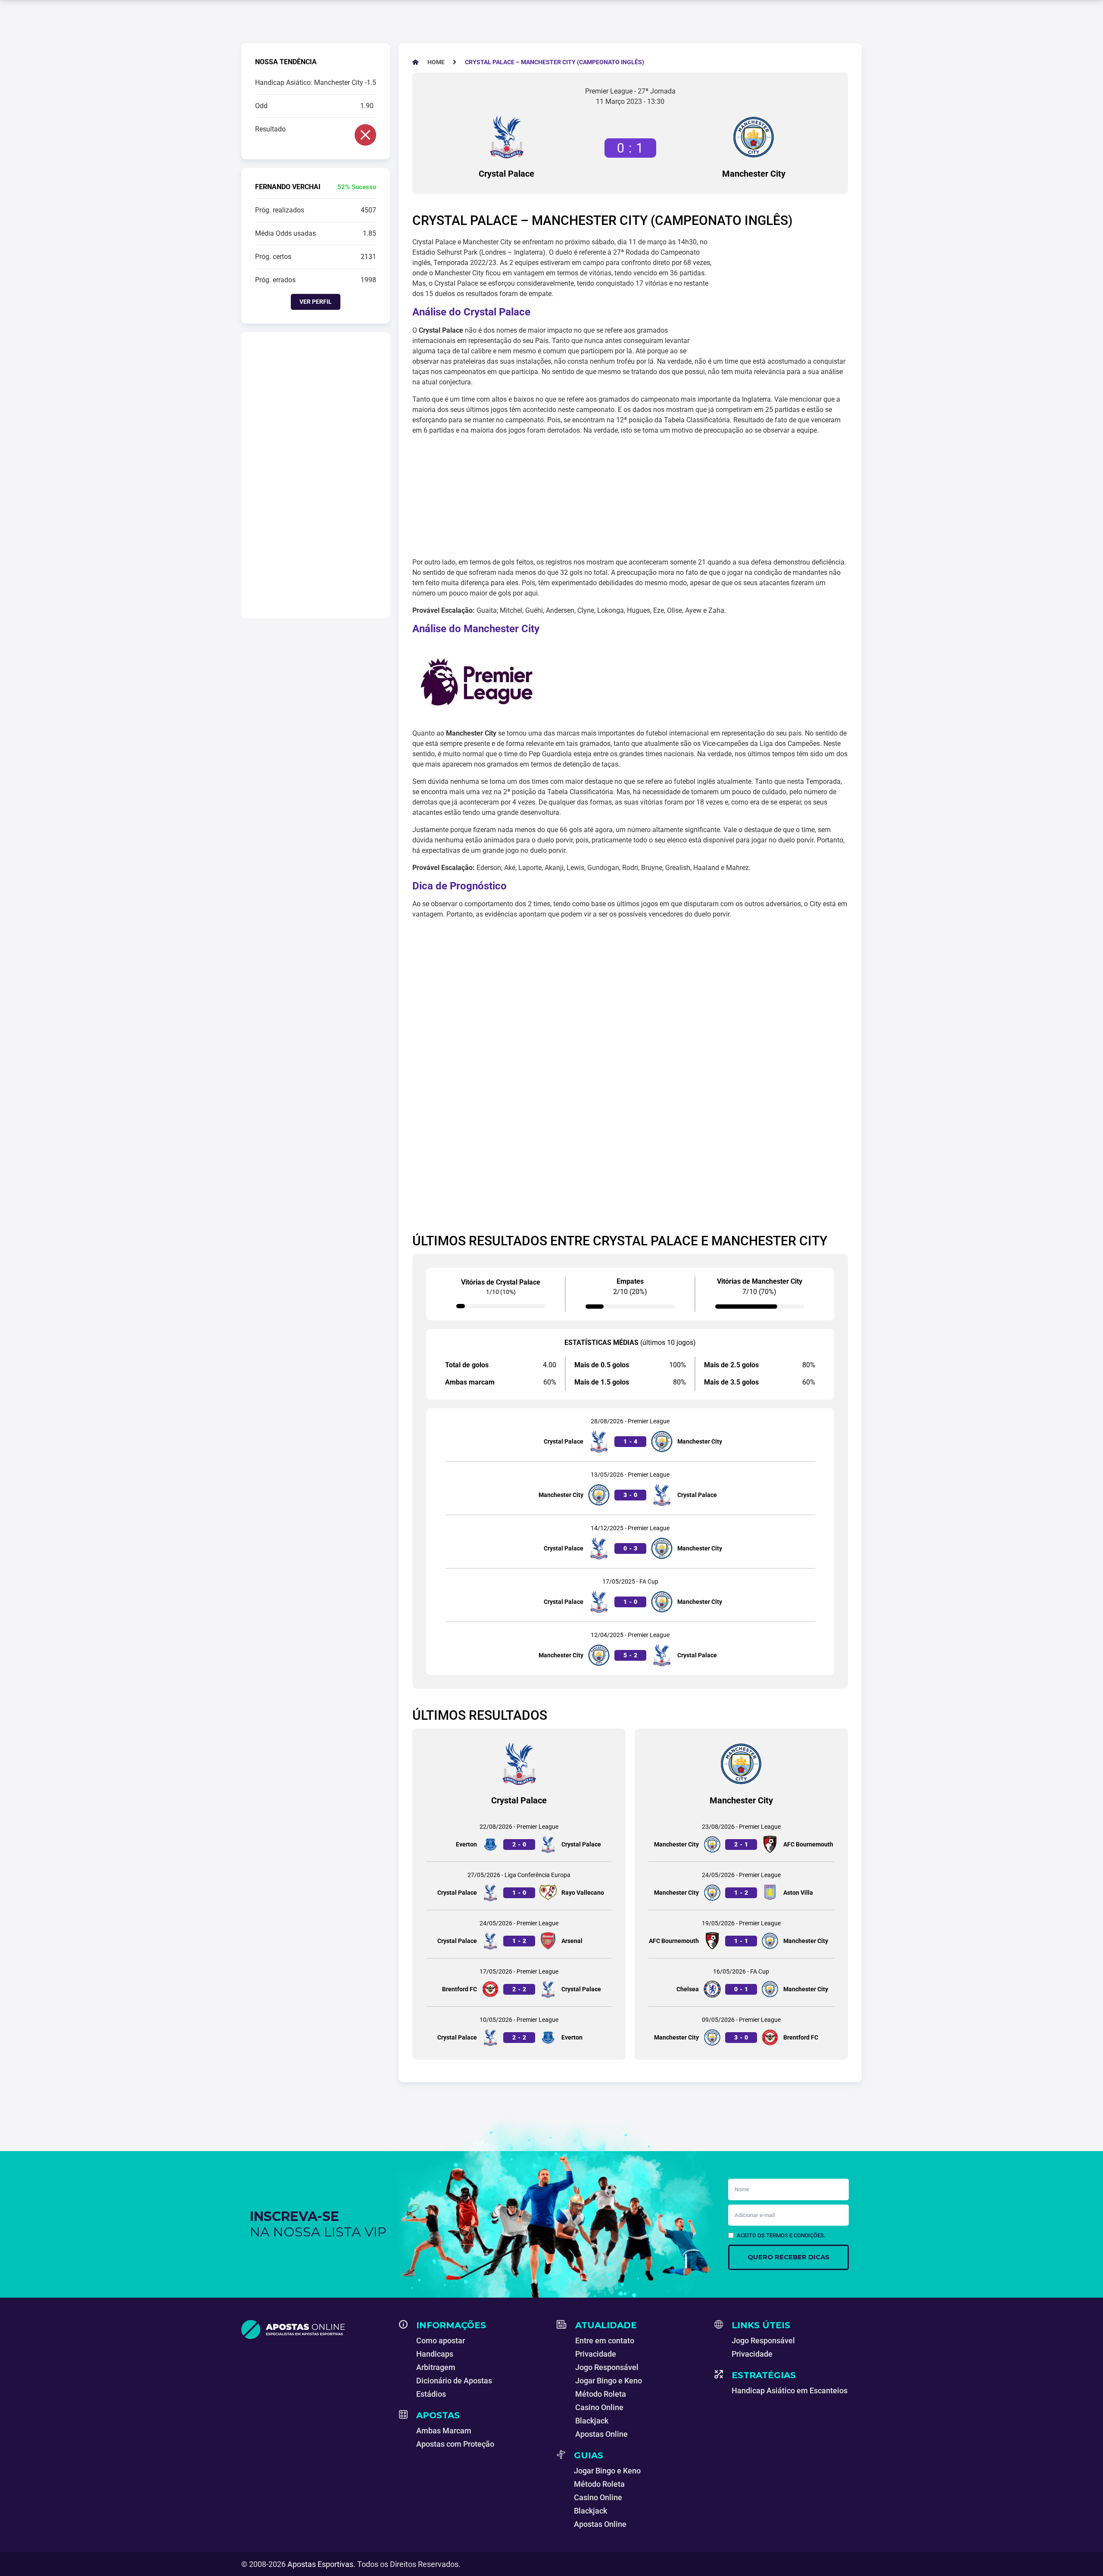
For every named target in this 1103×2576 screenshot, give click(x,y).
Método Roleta (601, 2394)
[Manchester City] (754, 137)
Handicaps (435, 2354)
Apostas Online (601, 2434)
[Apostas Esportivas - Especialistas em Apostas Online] (315, 2330)
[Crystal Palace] (507, 137)
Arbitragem (436, 2367)
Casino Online (599, 2407)
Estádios (431, 2394)
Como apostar (441, 2341)
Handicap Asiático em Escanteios (790, 2390)
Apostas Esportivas (320, 2564)
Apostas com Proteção (455, 2444)
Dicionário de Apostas (454, 2381)
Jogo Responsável (607, 2367)
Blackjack (592, 2421)
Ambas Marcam (444, 2431)
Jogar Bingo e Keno (609, 2381)
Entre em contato (605, 2341)
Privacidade (596, 2354)
